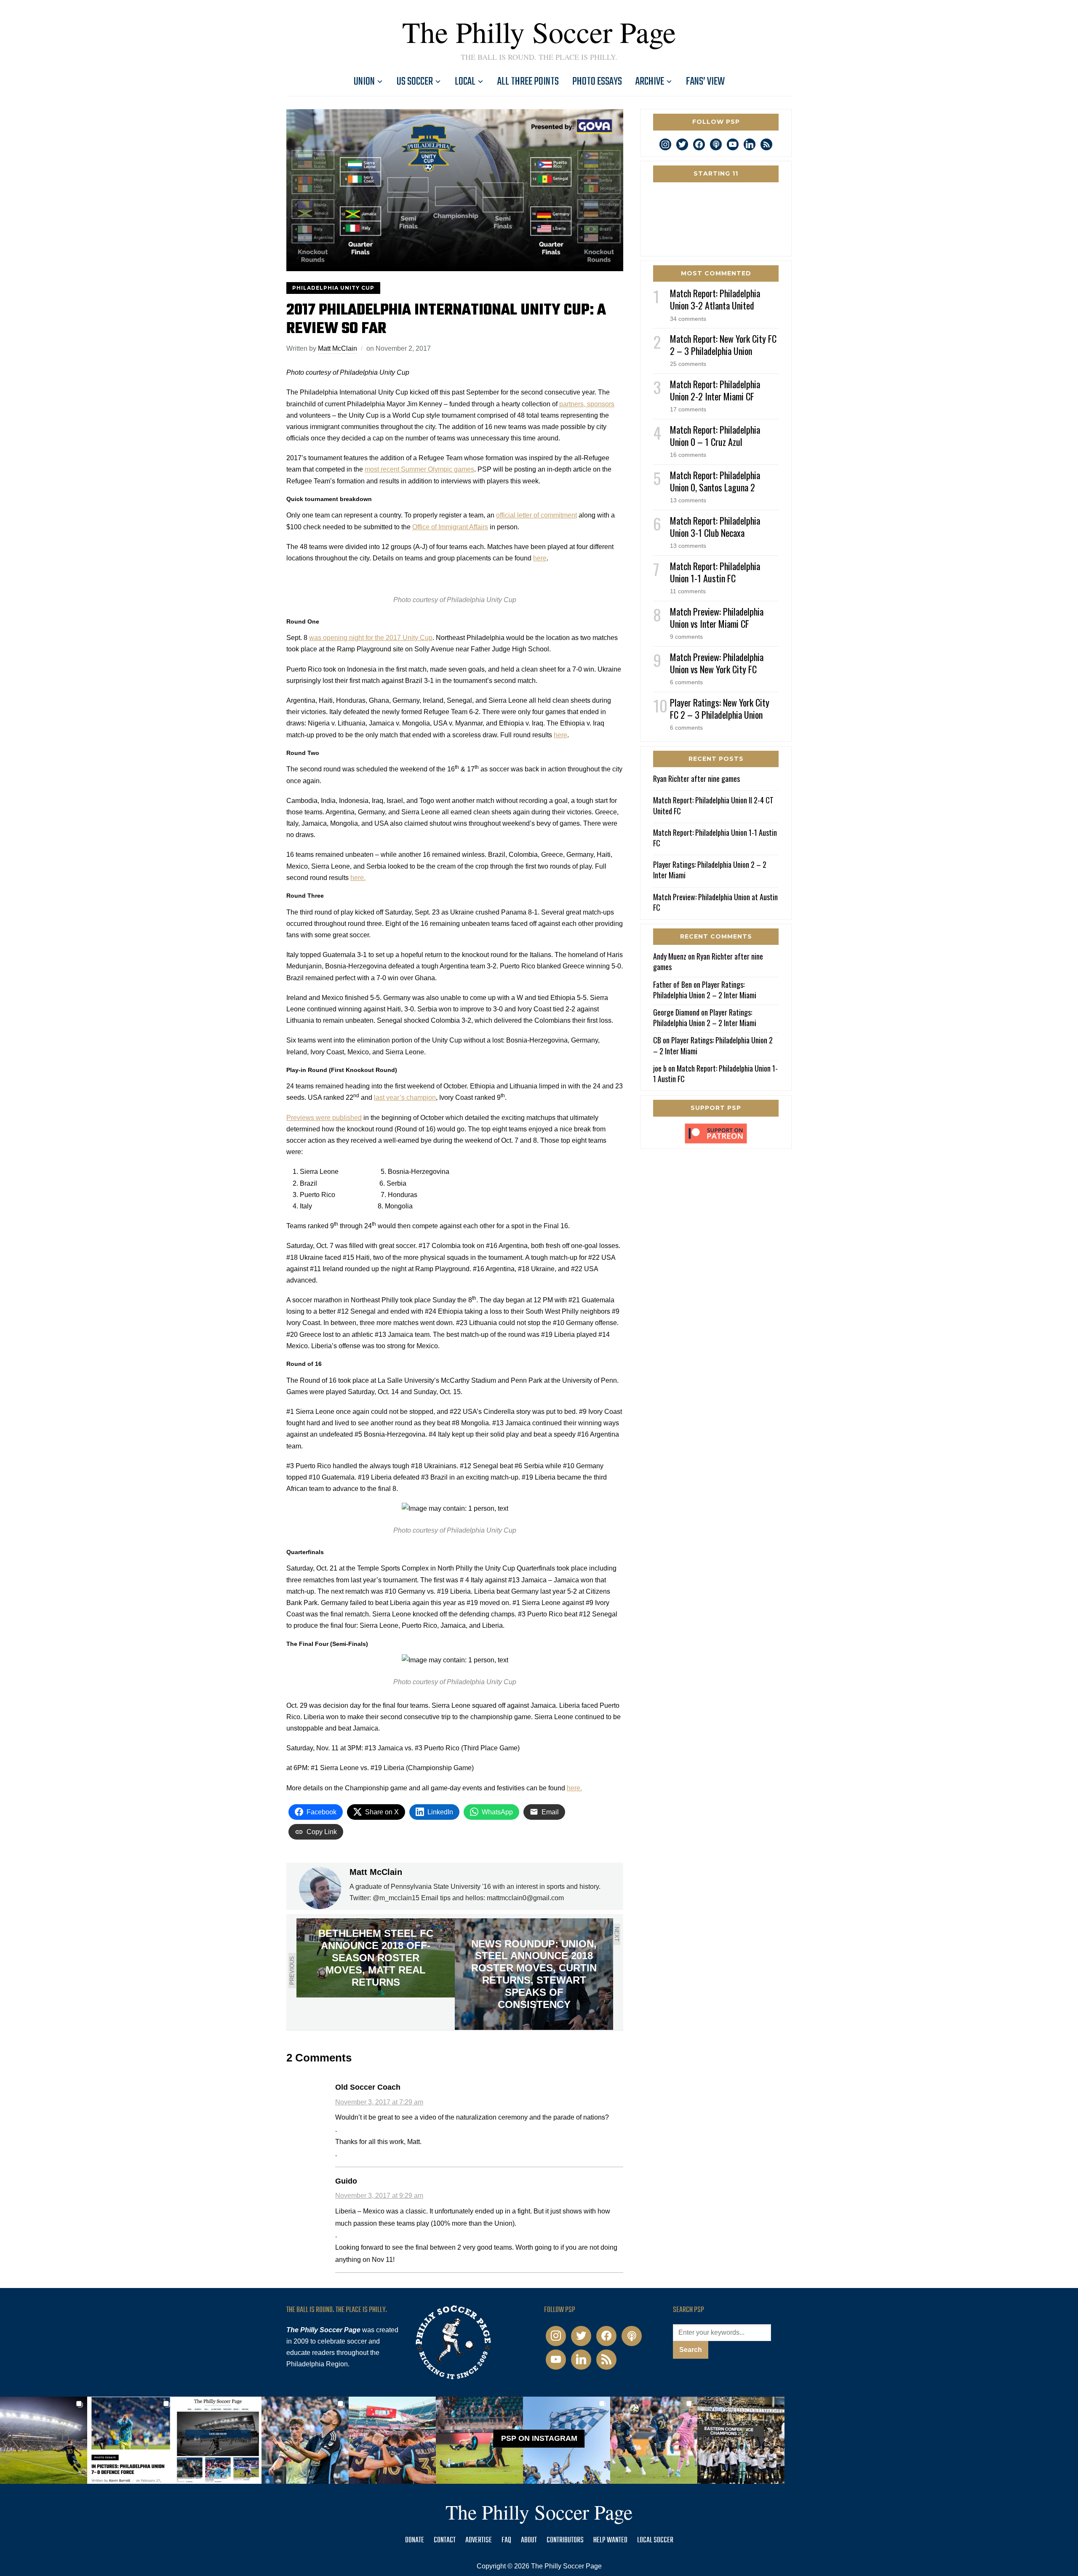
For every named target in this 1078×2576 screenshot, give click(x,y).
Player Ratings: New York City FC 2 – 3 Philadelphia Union (720, 708)
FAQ (506, 2540)
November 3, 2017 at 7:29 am (379, 2102)
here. (358, 878)
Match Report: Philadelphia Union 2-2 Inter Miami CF (715, 390)
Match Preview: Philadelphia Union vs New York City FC (717, 663)
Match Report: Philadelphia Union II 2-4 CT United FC (713, 805)
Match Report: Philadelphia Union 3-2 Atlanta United (715, 299)
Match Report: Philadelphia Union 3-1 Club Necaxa (715, 527)
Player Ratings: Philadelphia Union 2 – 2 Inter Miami (710, 870)
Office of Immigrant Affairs (450, 527)
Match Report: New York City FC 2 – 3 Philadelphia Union (723, 345)
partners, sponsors (587, 404)
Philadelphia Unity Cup (333, 288)
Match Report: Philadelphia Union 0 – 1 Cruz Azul (715, 436)
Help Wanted (610, 2540)
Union (364, 82)
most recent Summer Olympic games (419, 469)
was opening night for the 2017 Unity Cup (371, 638)
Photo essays (597, 82)
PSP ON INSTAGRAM (539, 2439)
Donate (415, 2540)
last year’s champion (405, 1097)
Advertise (479, 2540)
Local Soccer (655, 2540)
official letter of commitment (536, 515)
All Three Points (528, 82)
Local (465, 82)
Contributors (565, 2540)
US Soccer (415, 82)
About (529, 2540)
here (540, 558)
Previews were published (324, 1118)
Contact (445, 2540)
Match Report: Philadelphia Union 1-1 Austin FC (715, 572)
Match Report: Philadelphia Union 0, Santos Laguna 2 (715, 481)
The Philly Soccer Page (539, 32)
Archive (650, 82)
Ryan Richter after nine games (696, 779)
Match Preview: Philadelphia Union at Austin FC (715, 902)
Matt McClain (338, 348)
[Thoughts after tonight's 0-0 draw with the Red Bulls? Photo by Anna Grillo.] (392, 2440)
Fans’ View (705, 82)
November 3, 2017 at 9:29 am (379, 2196)
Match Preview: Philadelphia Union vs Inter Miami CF (717, 617)
